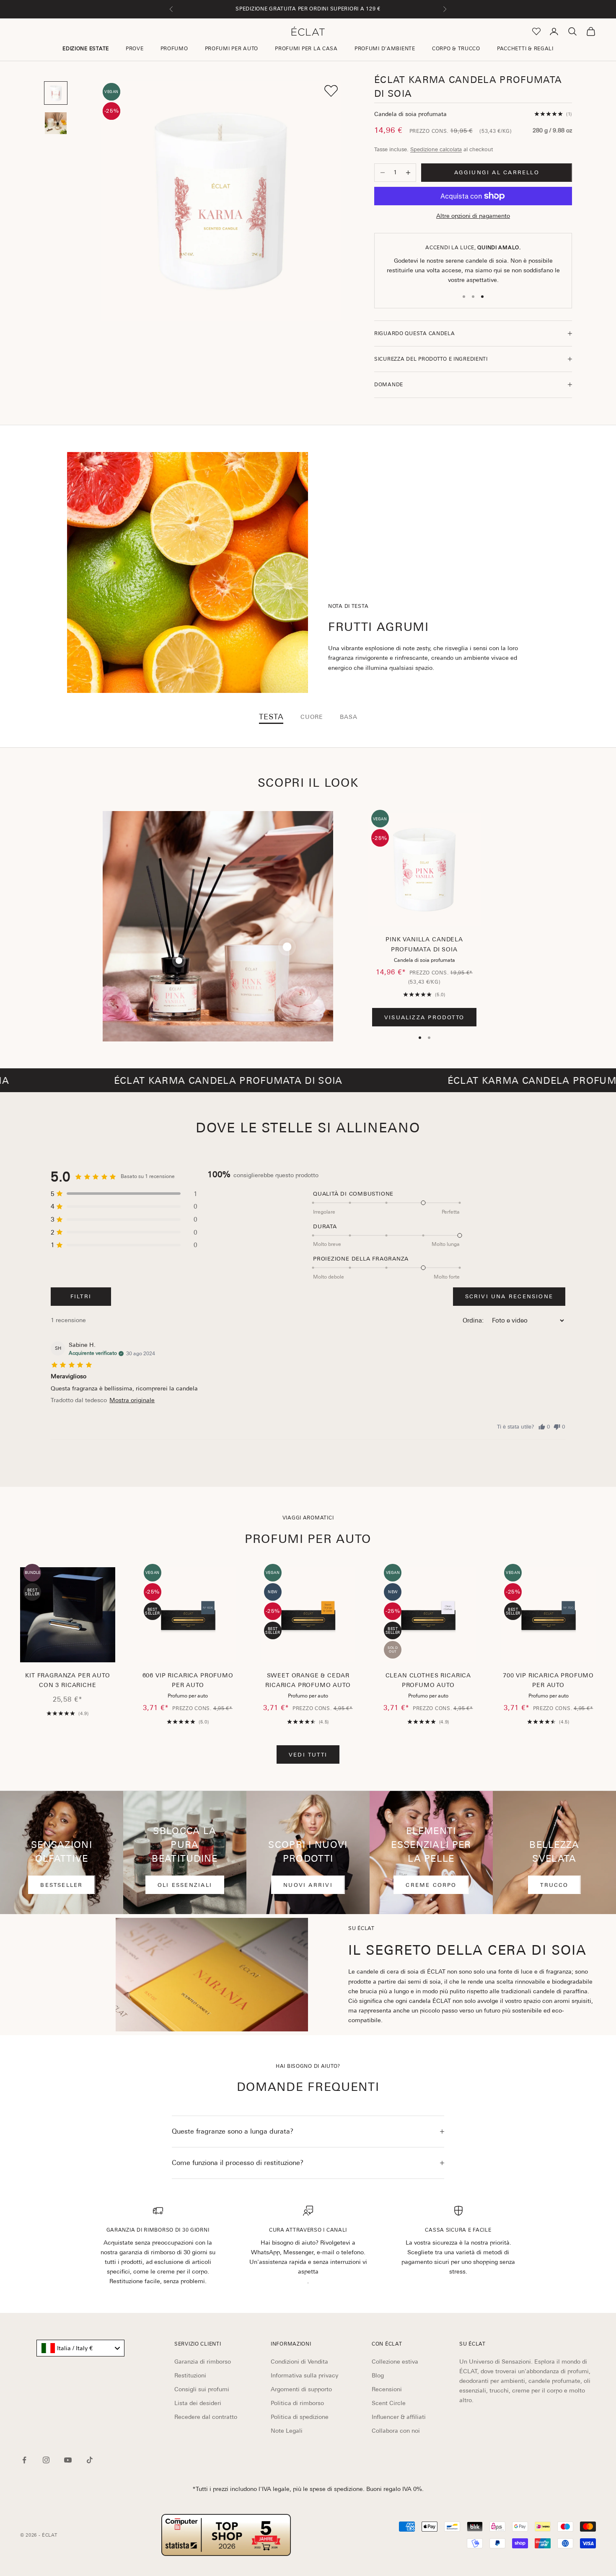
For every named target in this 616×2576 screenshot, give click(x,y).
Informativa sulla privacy (304, 2375)
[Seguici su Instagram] (46, 2460)
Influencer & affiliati (399, 2417)
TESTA (271, 717)
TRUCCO (554, 1885)
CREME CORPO (431, 1885)
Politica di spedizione (300, 2417)
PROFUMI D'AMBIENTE (385, 49)
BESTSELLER (61, 1885)
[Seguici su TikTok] (90, 2460)
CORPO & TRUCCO (456, 49)
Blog (378, 2375)
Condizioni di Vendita (299, 2362)
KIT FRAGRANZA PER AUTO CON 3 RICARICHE (67, 1680)
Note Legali (287, 2431)
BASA (348, 717)
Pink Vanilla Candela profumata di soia (424, 944)
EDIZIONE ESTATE (86, 49)
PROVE (135, 49)
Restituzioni (190, 2375)
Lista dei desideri (198, 2403)
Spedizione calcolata (436, 149)
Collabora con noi (396, 2431)
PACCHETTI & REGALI (525, 49)
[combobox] (80, 2348)
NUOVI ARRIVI (308, 1885)
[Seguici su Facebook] (24, 2460)
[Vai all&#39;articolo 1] (56, 93)
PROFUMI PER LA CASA (306, 49)
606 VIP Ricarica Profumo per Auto (188, 1680)
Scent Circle (389, 2403)
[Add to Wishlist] (331, 91)
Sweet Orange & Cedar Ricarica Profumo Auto (308, 1680)
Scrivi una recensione (509, 1296)
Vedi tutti (308, 1755)
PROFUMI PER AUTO (232, 49)
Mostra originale (132, 1400)
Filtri (81, 1296)
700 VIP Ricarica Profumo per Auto (548, 1680)
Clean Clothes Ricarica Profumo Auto (428, 1680)
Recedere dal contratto (206, 2417)
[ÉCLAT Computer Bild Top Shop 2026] (226, 2535)
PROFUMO (174, 49)
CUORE (312, 717)
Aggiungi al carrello (497, 172)
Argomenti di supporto (301, 2389)
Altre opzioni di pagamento (473, 216)
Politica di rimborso (297, 2403)
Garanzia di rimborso (203, 2362)
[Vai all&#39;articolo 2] (56, 123)
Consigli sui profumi (202, 2389)
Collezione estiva (395, 2362)
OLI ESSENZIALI (185, 1885)
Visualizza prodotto (424, 1017)
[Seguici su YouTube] (68, 2460)
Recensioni (387, 2389)
